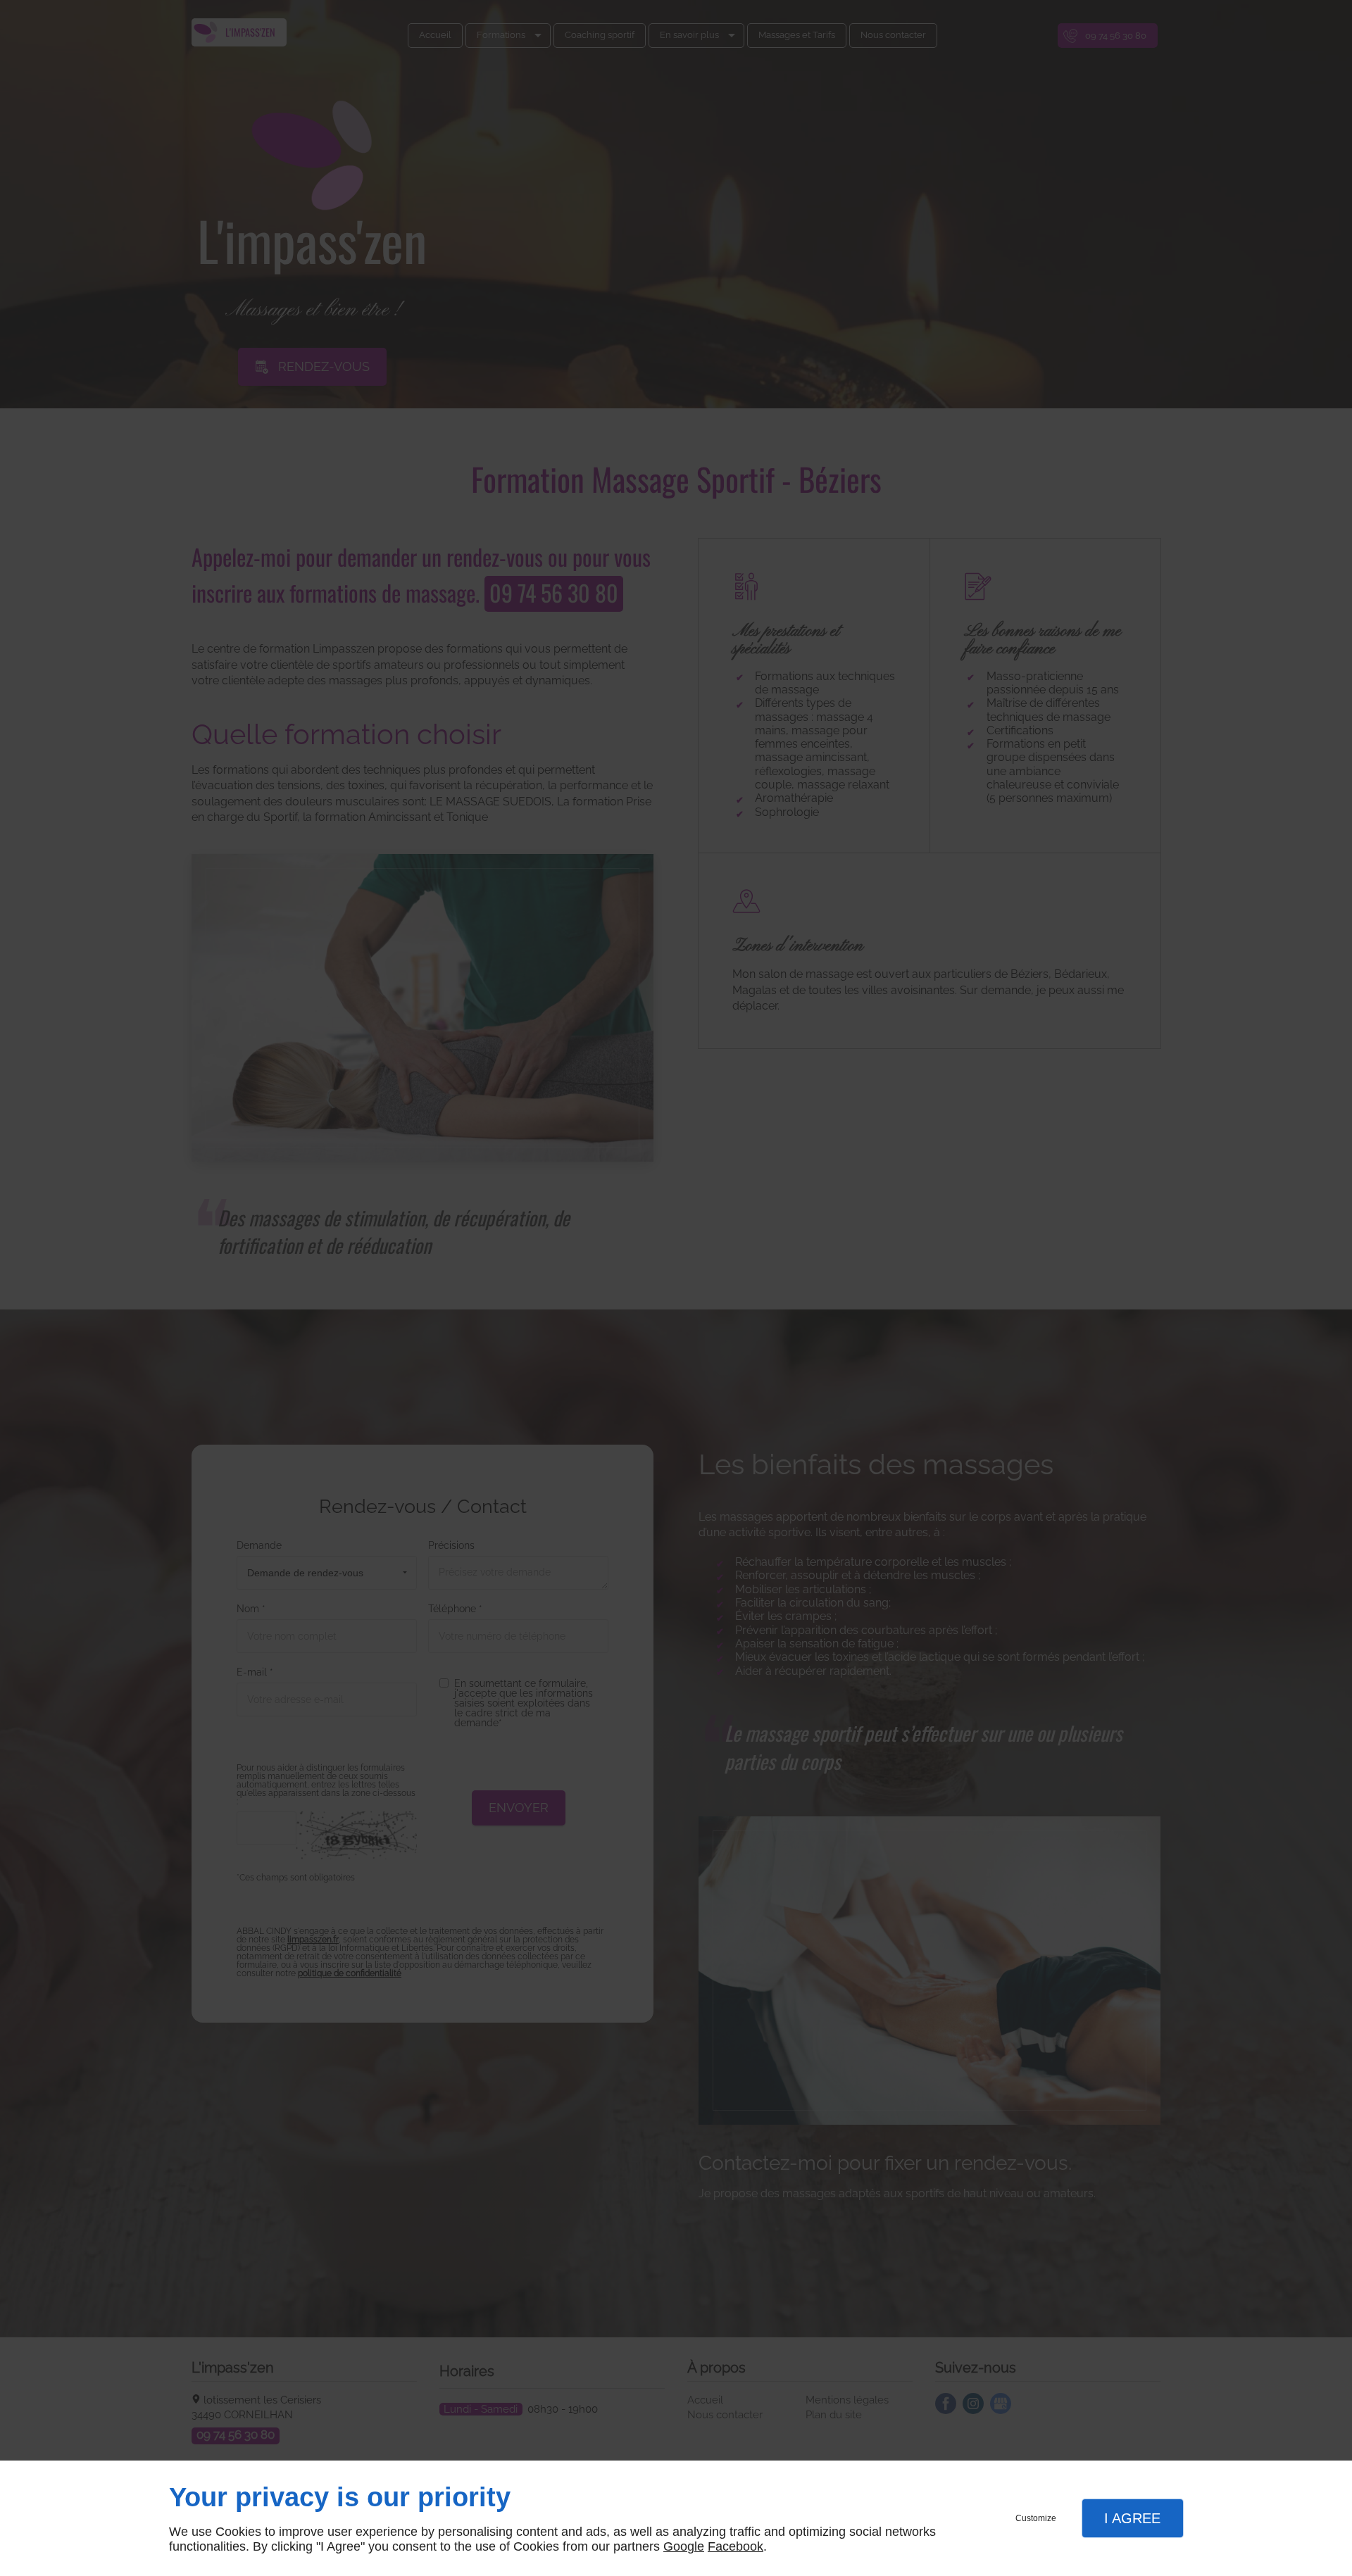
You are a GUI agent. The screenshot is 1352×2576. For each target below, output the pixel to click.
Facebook (736, 2546)
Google (684, 2546)
